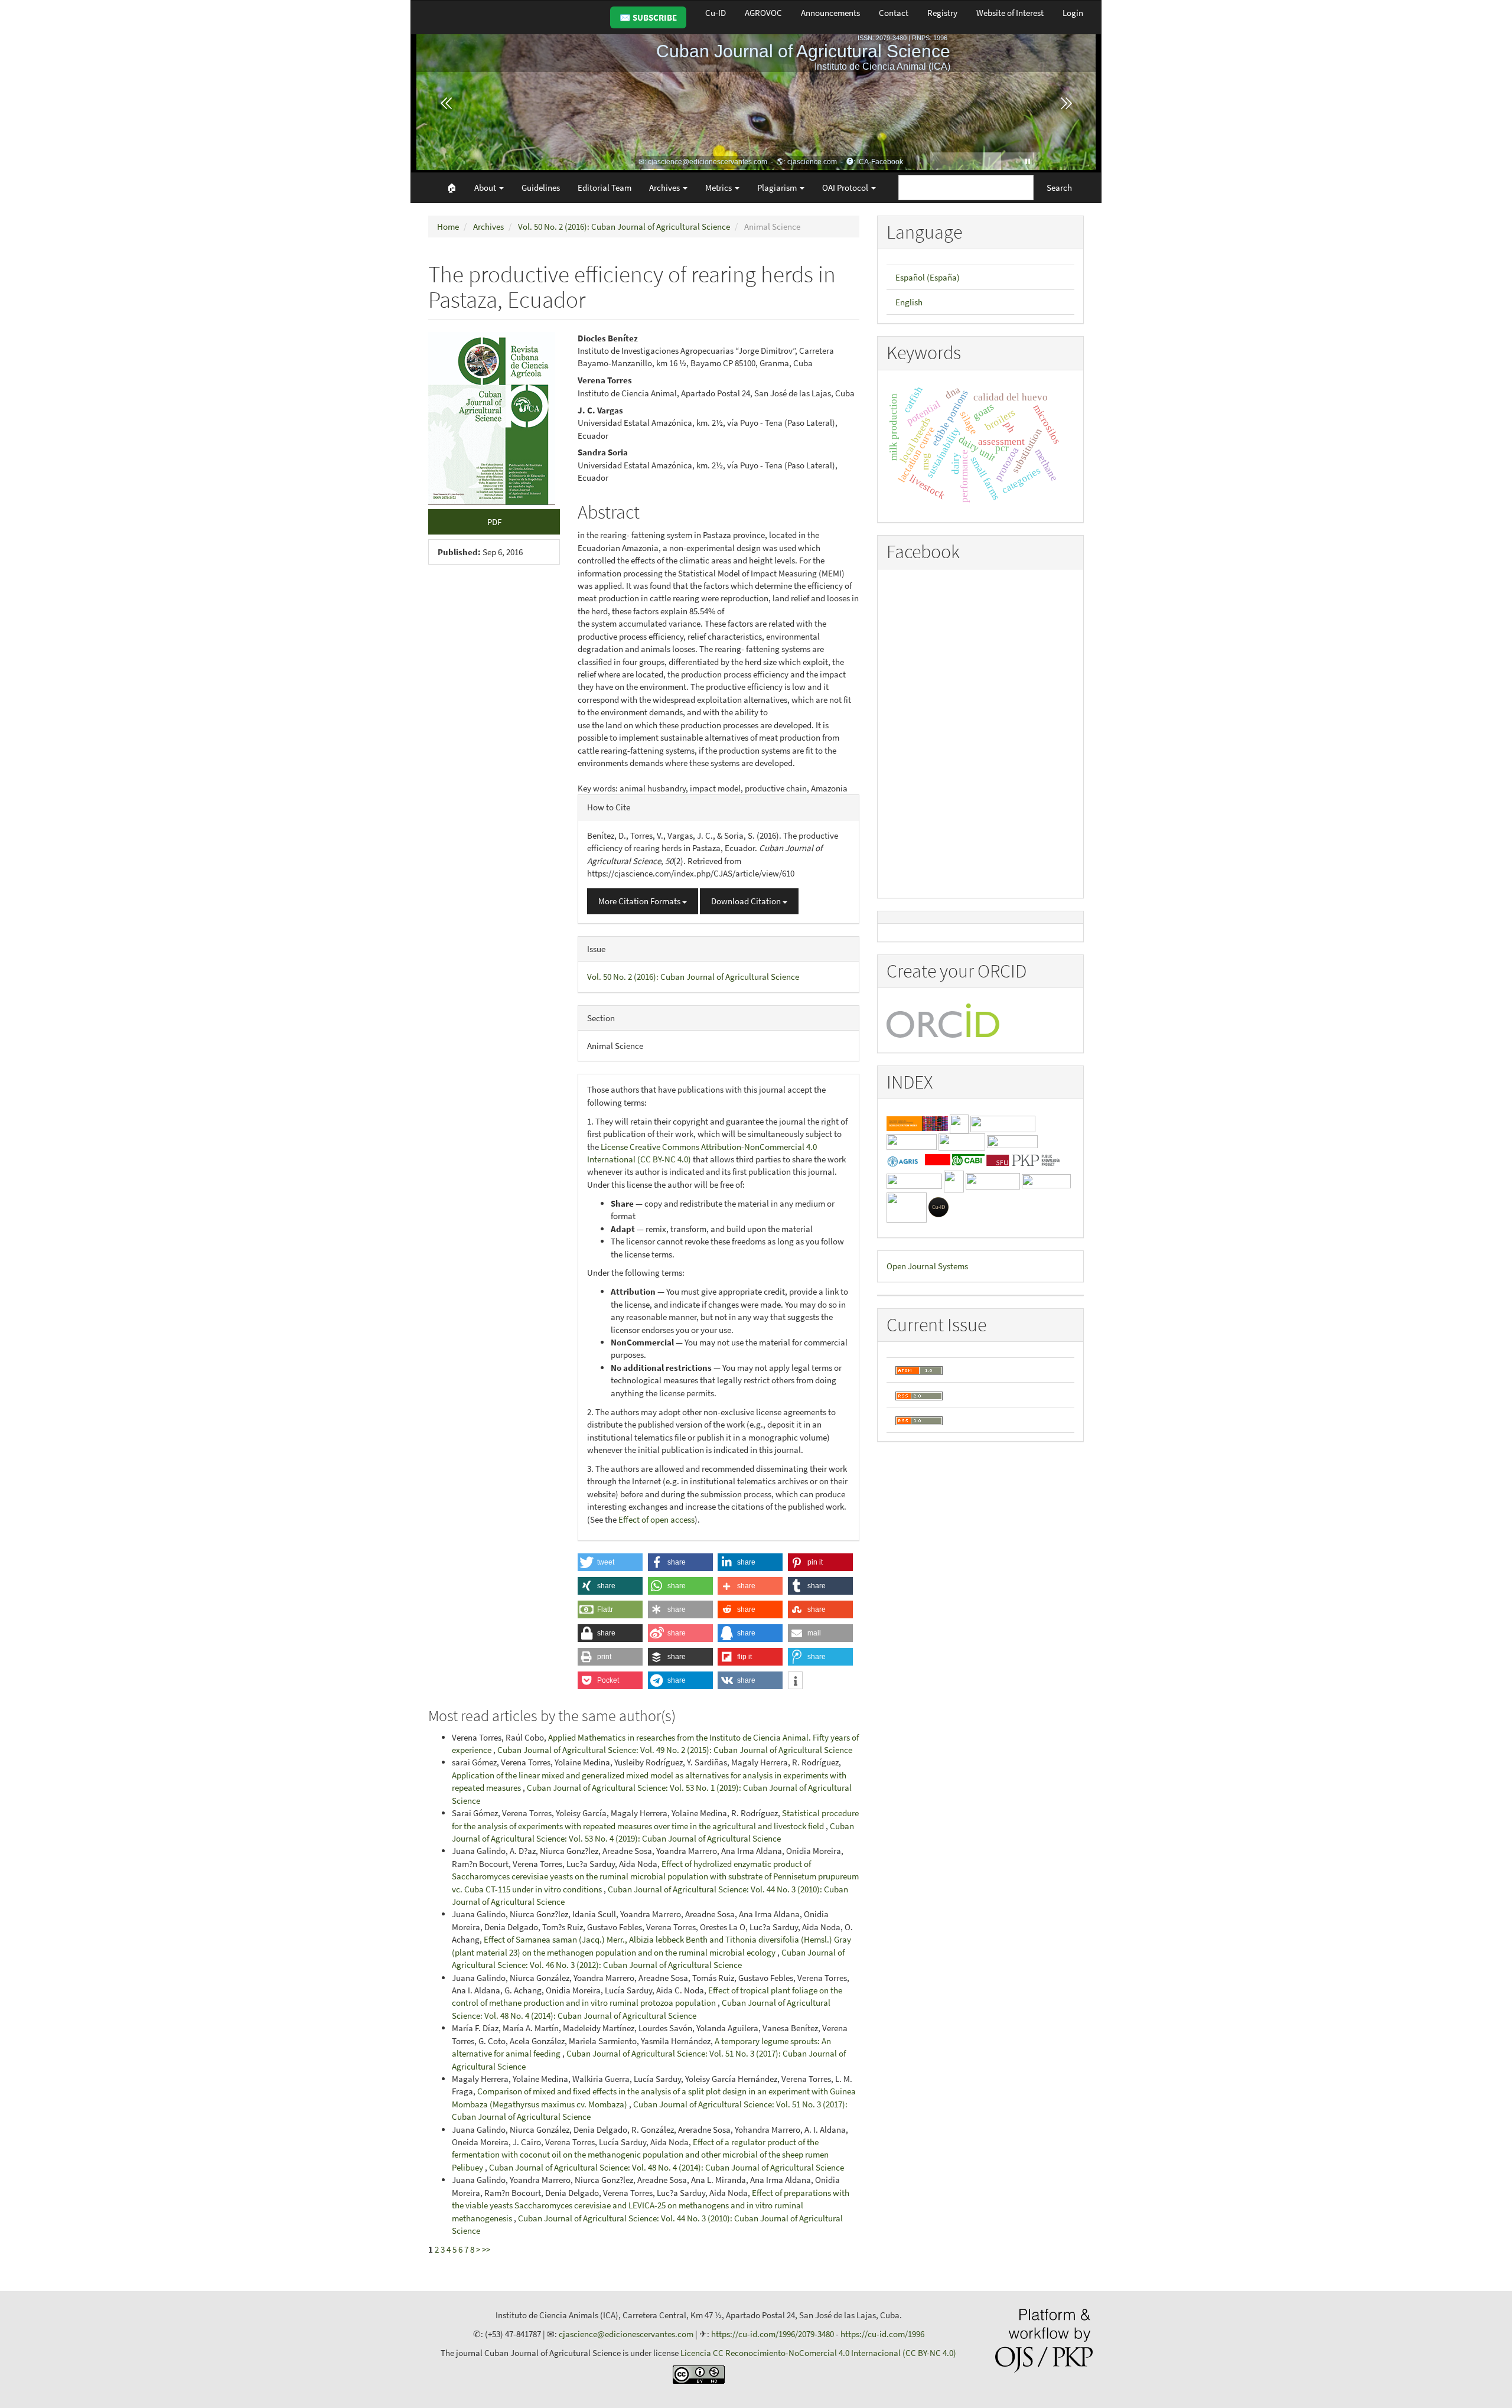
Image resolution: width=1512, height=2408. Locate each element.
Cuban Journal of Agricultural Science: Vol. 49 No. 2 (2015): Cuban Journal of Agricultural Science (675, 1750)
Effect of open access (656, 1519)
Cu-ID (716, 13)
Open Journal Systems (927, 1266)
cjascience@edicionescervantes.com (626, 2334)
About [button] (486, 188)
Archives (488, 227)
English (909, 302)
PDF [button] (494, 522)
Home (448, 227)
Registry (942, 13)
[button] (610, 1562)
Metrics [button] (719, 188)
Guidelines (541, 188)
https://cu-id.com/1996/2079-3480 (773, 2334)
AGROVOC (763, 13)
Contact (894, 13)
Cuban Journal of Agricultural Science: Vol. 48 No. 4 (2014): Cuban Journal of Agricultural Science (667, 2167)
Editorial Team (605, 188)
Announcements (830, 13)
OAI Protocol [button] (846, 188)
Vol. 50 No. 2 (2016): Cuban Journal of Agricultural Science (624, 227)
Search (1059, 188)
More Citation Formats (640, 901)
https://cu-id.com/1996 (882, 2334)
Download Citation (747, 901)
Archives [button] (665, 188)
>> (486, 2249)
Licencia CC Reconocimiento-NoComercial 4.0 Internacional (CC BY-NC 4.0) (818, 2353)
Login (1073, 13)
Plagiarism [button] (778, 188)
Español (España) (928, 277)
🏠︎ (452, 188)
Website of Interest (1010, 13)
